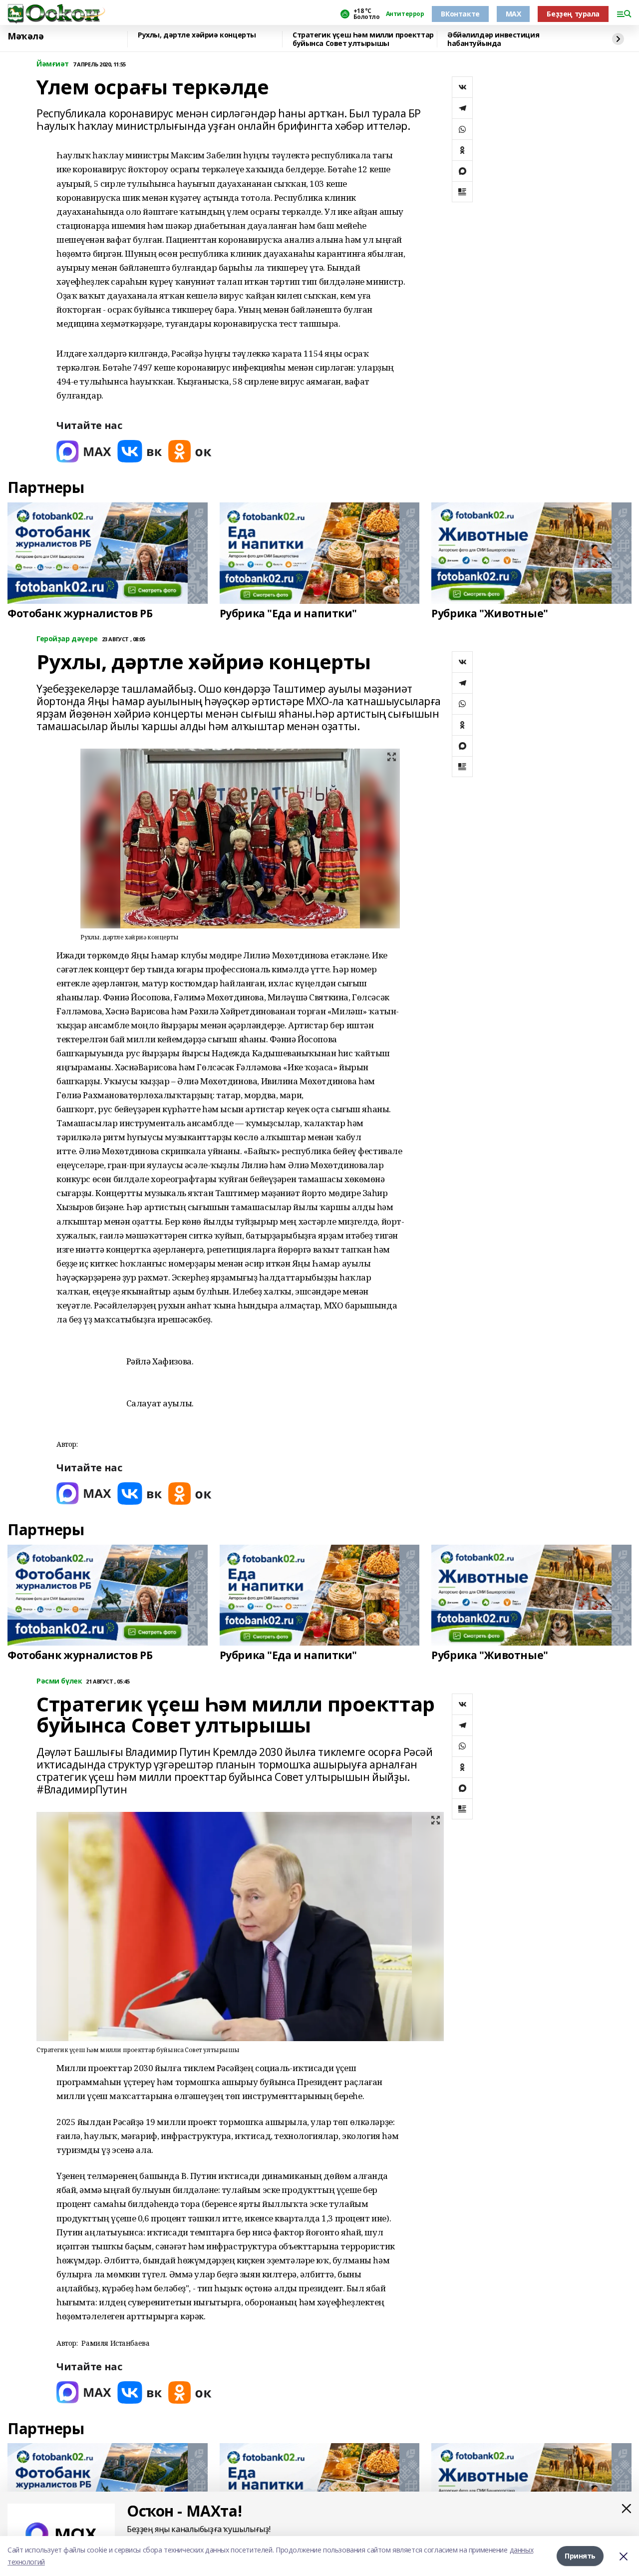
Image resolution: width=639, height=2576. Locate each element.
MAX (513, 14)
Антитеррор (405, 14)
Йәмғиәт (53, 64)
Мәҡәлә (25, 36)
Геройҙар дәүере (67, 639)
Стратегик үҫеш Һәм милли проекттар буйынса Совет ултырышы (363, 39)
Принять (580, 2556)
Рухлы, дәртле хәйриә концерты (197, 35)
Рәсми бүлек (59, 1681)
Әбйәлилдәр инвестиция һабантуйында (493, 39)
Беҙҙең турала (573, 14)
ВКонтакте (460, 14)
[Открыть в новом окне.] (84, 451)
